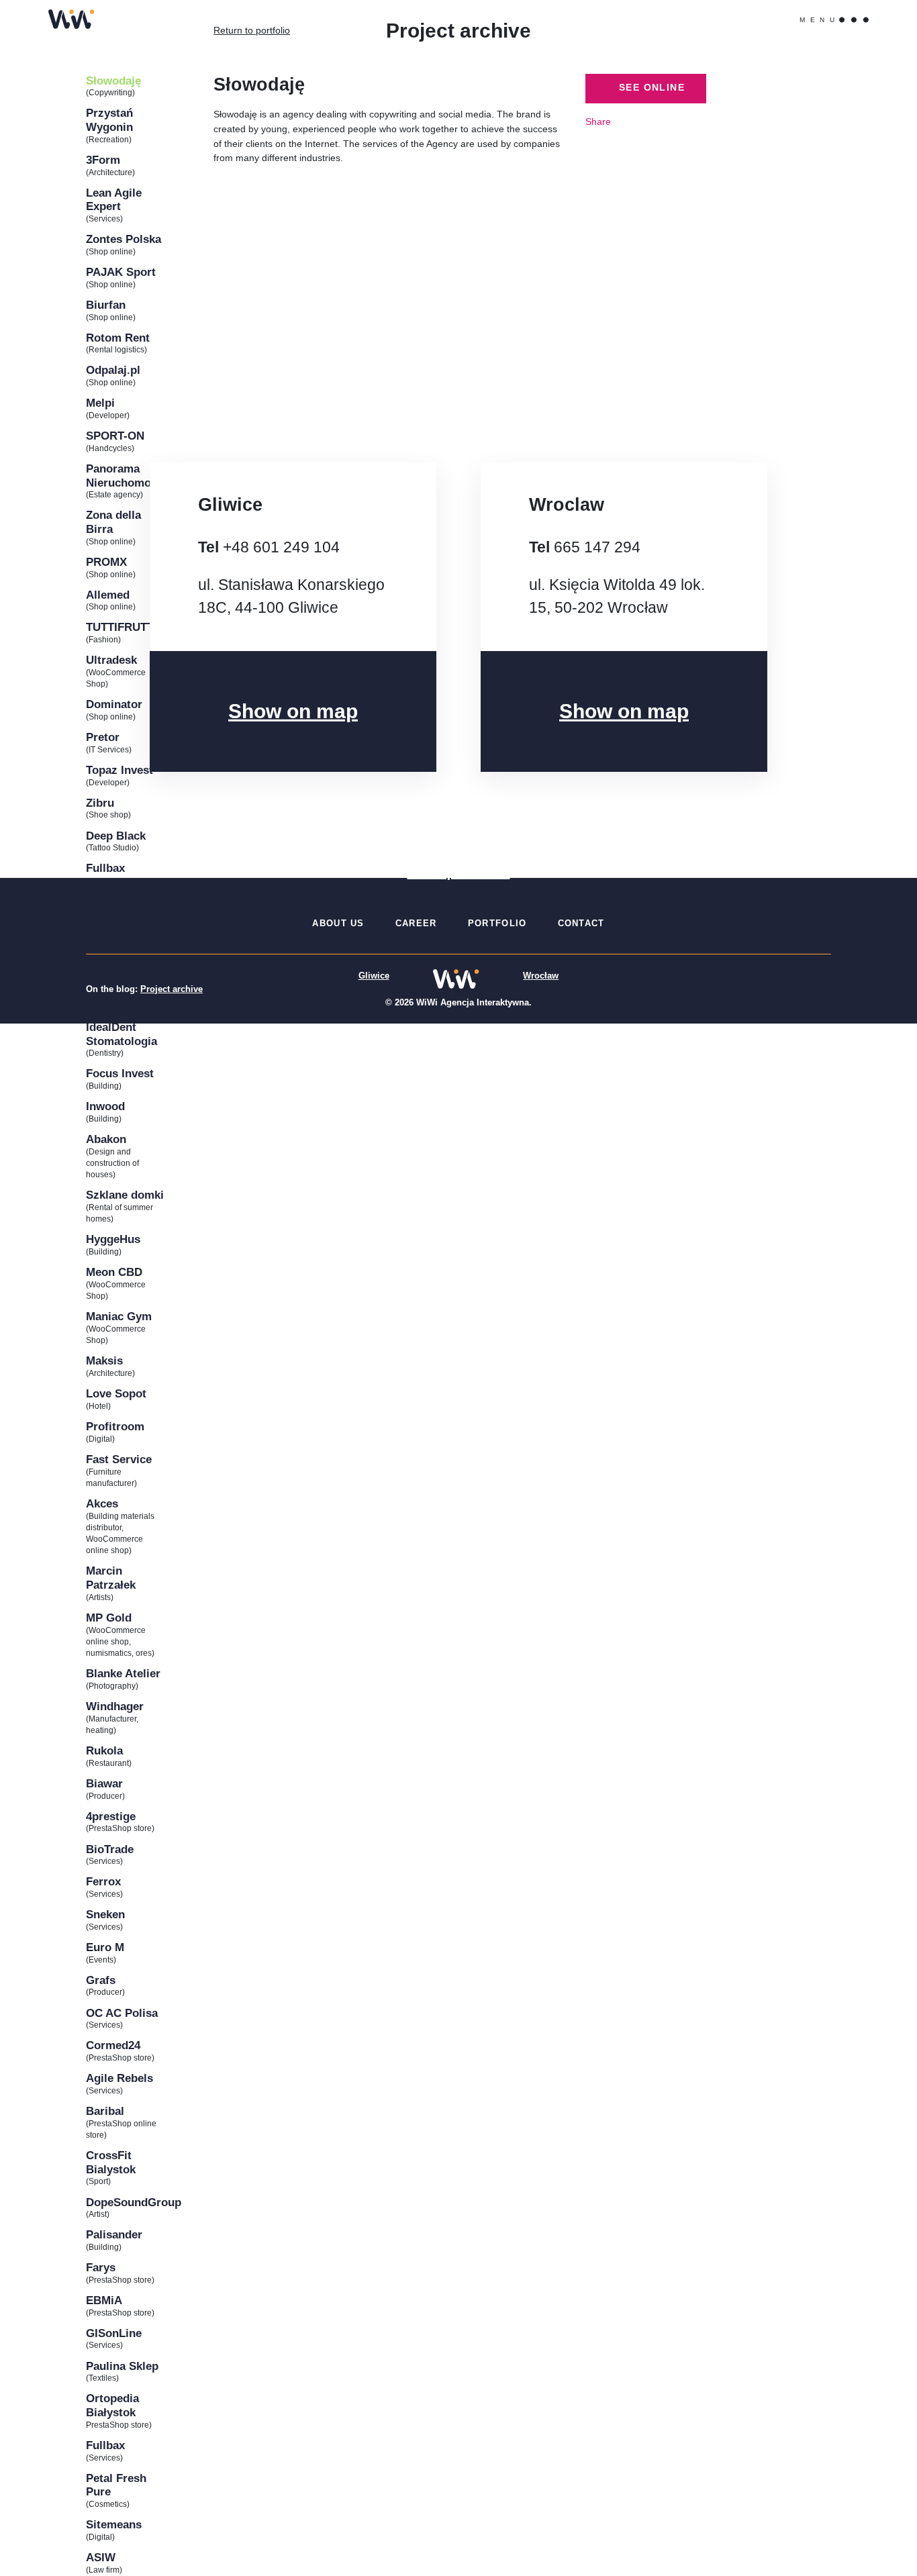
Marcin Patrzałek (111, 1578)
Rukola (104, 1750)
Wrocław (541, 976)
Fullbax (105, 2445)
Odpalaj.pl (113, 370)
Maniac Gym (119, 1316)
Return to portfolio (252, 30)
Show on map (293, 710)
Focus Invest (120, 1073)
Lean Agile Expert (114, 200)
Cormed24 (113, 2045)
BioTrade (110, 1849)
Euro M (105, 1947)
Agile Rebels (119, 2078)
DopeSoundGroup (125, 2202)
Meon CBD (114, 1272)
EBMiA (104, 2300)
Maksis (104, 1360)
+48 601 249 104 (281, 547)
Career (416, 923)
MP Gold (109, 1618)
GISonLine (114, 2333)
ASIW (101, 2557)
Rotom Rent (118, 338)
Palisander (114, 2234)
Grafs (101, 1980)
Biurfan (106, 305)
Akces (102, 1503)
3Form (103, 160)
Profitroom (115, 1426)
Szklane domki (125, 1195)
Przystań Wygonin (109, 120)
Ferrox (103, 1881)
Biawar (104, 1783)
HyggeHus (113, 1239)
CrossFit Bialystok (111, 2162)
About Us (338, 923)
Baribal (105, 2111)
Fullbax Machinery (113, 875)
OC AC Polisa (122, 2013)
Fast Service (119, 1459)
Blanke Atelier (123, 1673)
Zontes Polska (124, 239)
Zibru (100, 803)
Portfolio (497, 923)
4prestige (111, 1816)
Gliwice (374, 976)
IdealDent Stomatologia (122, 1034)
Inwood (105, 1106)
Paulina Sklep (122, 2366)
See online (650, 88)
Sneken (105, 1914)
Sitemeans (114, 2524)
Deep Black (116, 836)
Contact (581, 923)
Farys (101, 2267)
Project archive (172, 989)
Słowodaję (113, 81)
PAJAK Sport (121, 272)
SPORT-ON (115, 436)
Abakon (106, 1139)
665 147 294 (597, 547)
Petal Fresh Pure (116, 2485)
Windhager (115, 1706)
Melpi (100, 403)
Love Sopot (116, 1393)
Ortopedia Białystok (112, 2405)
